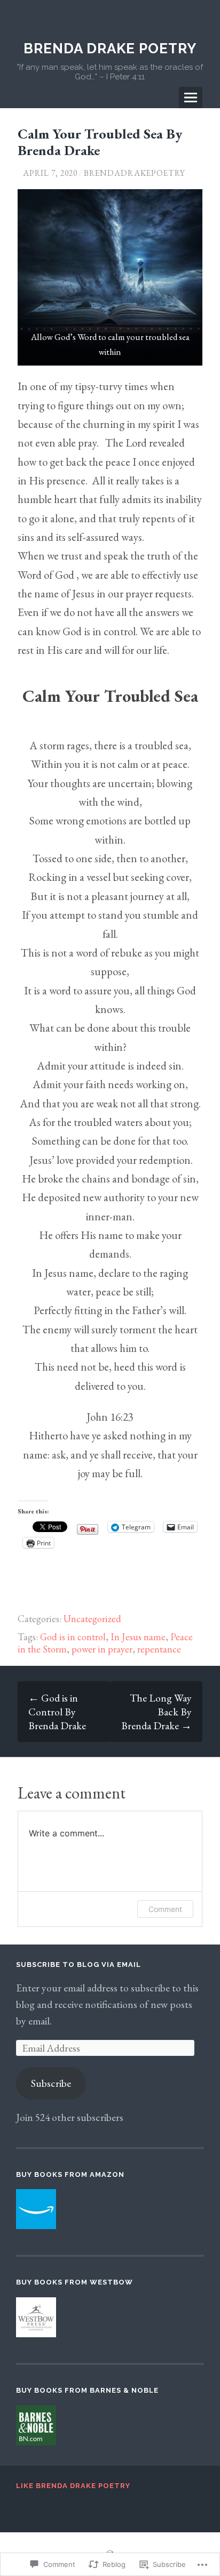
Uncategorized (92, 1619)
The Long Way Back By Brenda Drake (156, 1712)
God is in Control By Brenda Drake (57, 1712)
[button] (110, 277)
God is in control (73, 1637)
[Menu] (191, 98)
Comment (165, 1909)
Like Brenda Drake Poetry (73, 2486)
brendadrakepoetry (135, 173)
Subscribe (51, 2083)
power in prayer (102, 1649)
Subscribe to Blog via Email (78, 1965)
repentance (159, 1649)
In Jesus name (138, 1637)
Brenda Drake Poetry (110, 48)
